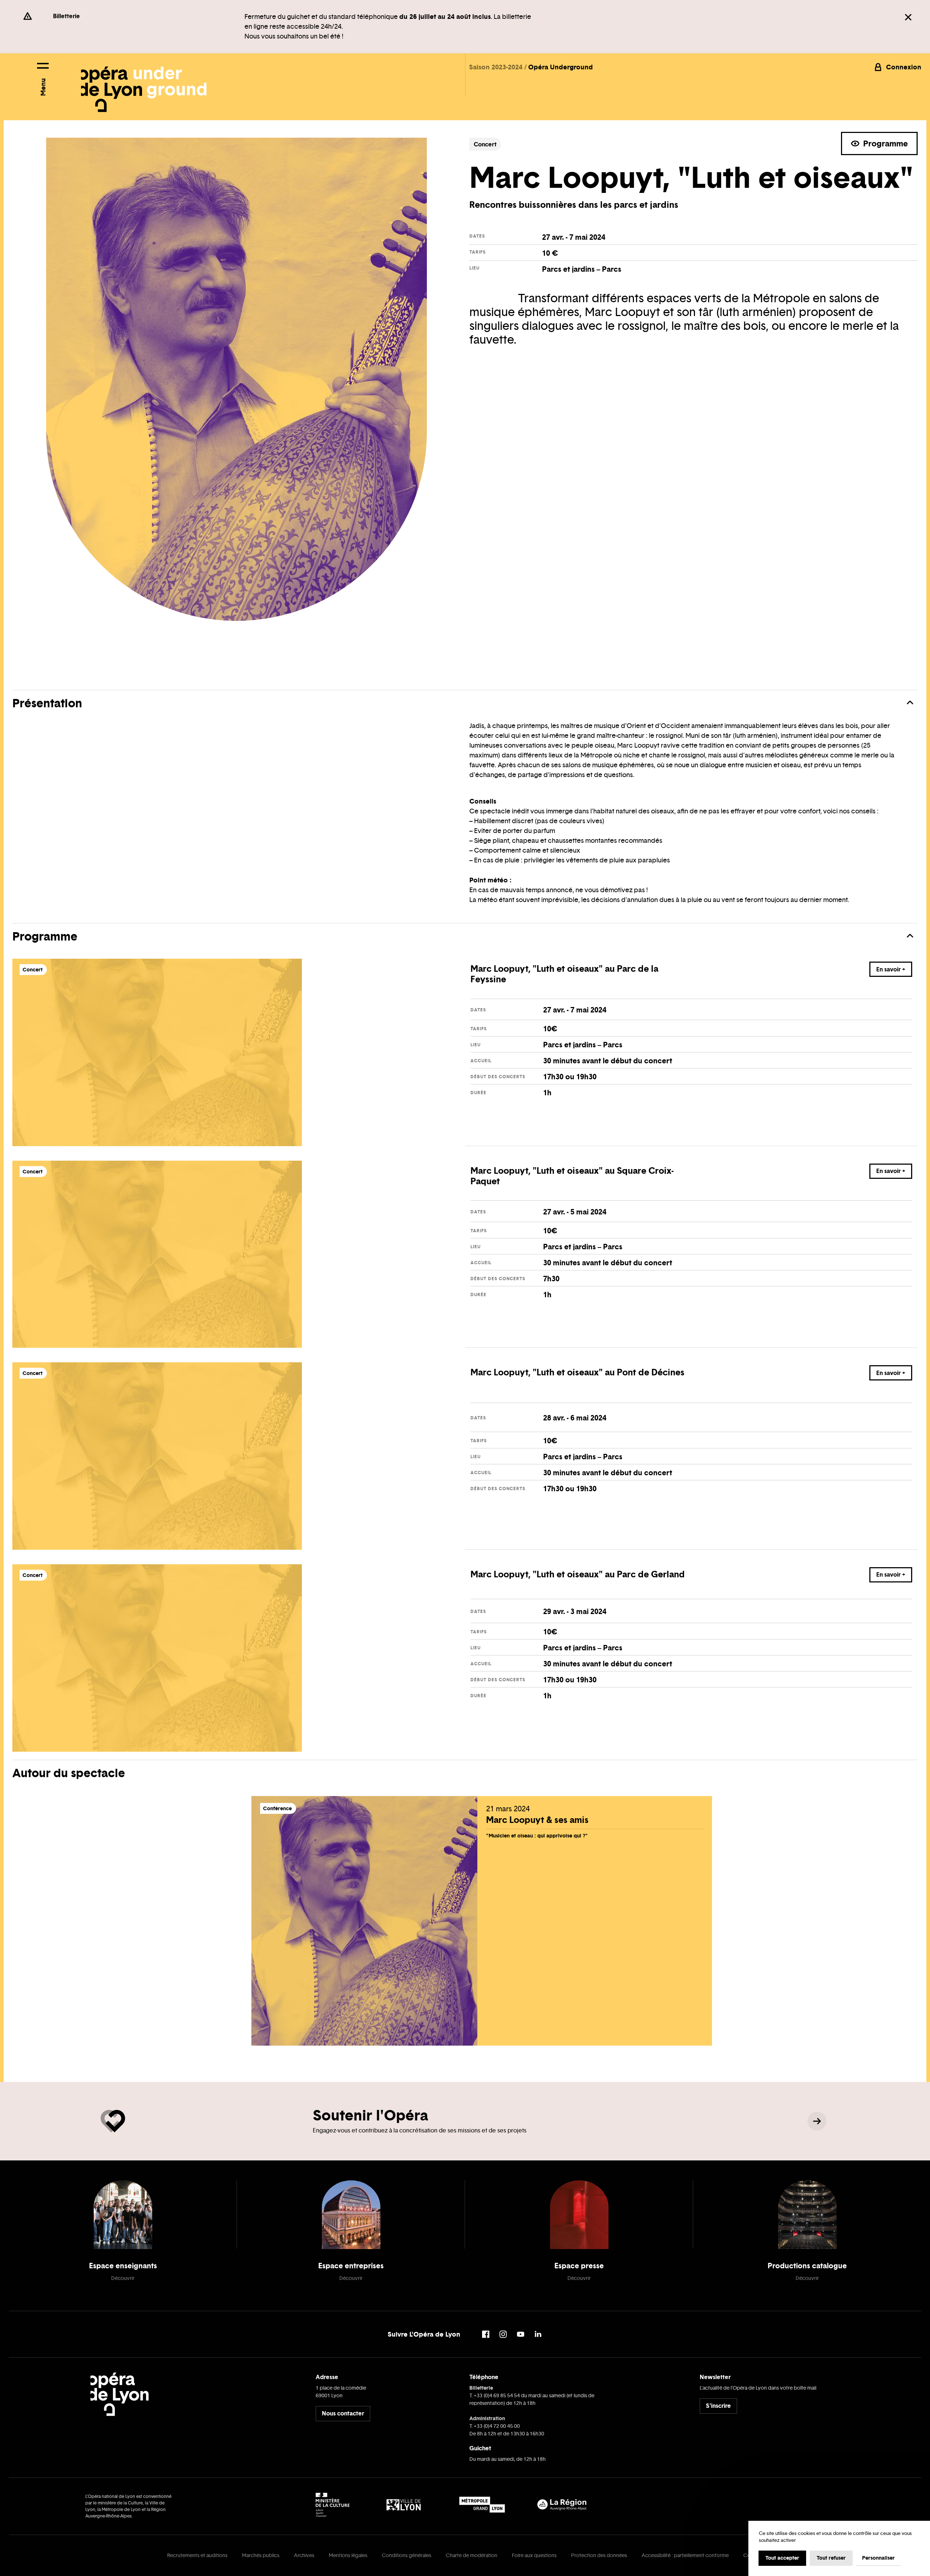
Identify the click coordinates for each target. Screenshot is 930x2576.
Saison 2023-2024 (497, 67)
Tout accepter (782, 2558)
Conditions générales (407, 2555)
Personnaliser (878, 2558)
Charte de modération (472, 2555)
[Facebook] (486, 2334)
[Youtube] (521, 2334)
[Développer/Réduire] (910, 703)
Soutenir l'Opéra (370, 2115)
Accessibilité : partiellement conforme (685, 2555)
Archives (304, 2555)
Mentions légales (348, 2555)
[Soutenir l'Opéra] (817, 2121)
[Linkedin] (538, 2334)
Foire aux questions (534, 2555)
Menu (43, 87)
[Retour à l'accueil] (144, 83)
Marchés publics (261, 2555)
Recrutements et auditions (197, 2555)
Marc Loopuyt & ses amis (537, 1820)
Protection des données (599, 2555)
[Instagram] (503, 2334)
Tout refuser (831, 2558)
